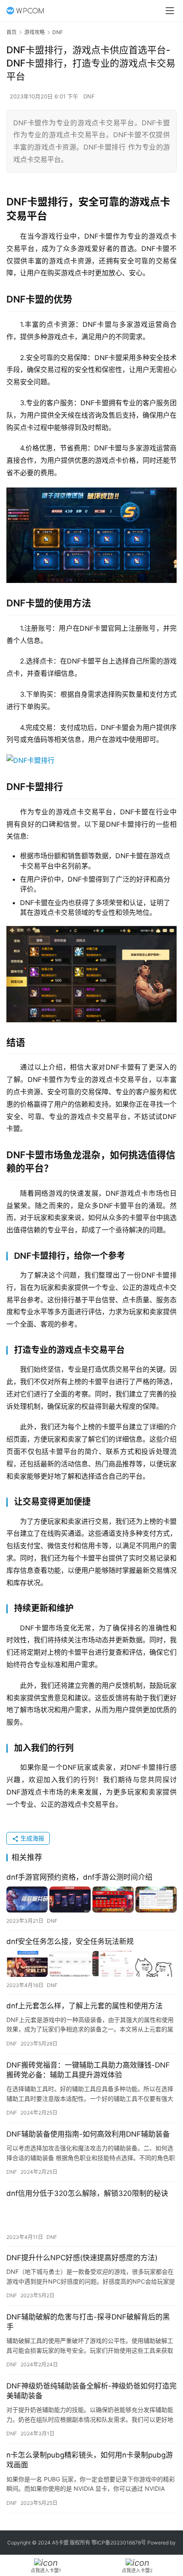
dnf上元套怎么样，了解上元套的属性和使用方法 (84, 2006)
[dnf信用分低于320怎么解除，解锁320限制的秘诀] (91, 2216)
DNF (89, 96)
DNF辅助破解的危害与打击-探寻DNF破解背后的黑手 (88, 2322)
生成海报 (31, 1838)
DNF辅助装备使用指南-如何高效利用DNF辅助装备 (88, 2134)
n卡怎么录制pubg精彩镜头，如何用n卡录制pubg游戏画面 (90, 2460)
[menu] (170, 11)
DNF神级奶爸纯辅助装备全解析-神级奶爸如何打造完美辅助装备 (91, 2391)
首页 (11, 32)
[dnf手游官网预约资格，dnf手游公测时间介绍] (91, 1900)
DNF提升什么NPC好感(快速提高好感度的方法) (82, 2258)
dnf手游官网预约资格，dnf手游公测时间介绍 (79, 1877)
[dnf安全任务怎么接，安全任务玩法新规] (91, 1964)
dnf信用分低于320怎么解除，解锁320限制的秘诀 (87, 2193)
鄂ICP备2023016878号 (119, 2543)
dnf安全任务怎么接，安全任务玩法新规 (70, 1941)
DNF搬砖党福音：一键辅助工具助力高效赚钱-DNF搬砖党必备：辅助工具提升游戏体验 (88, 2070)
